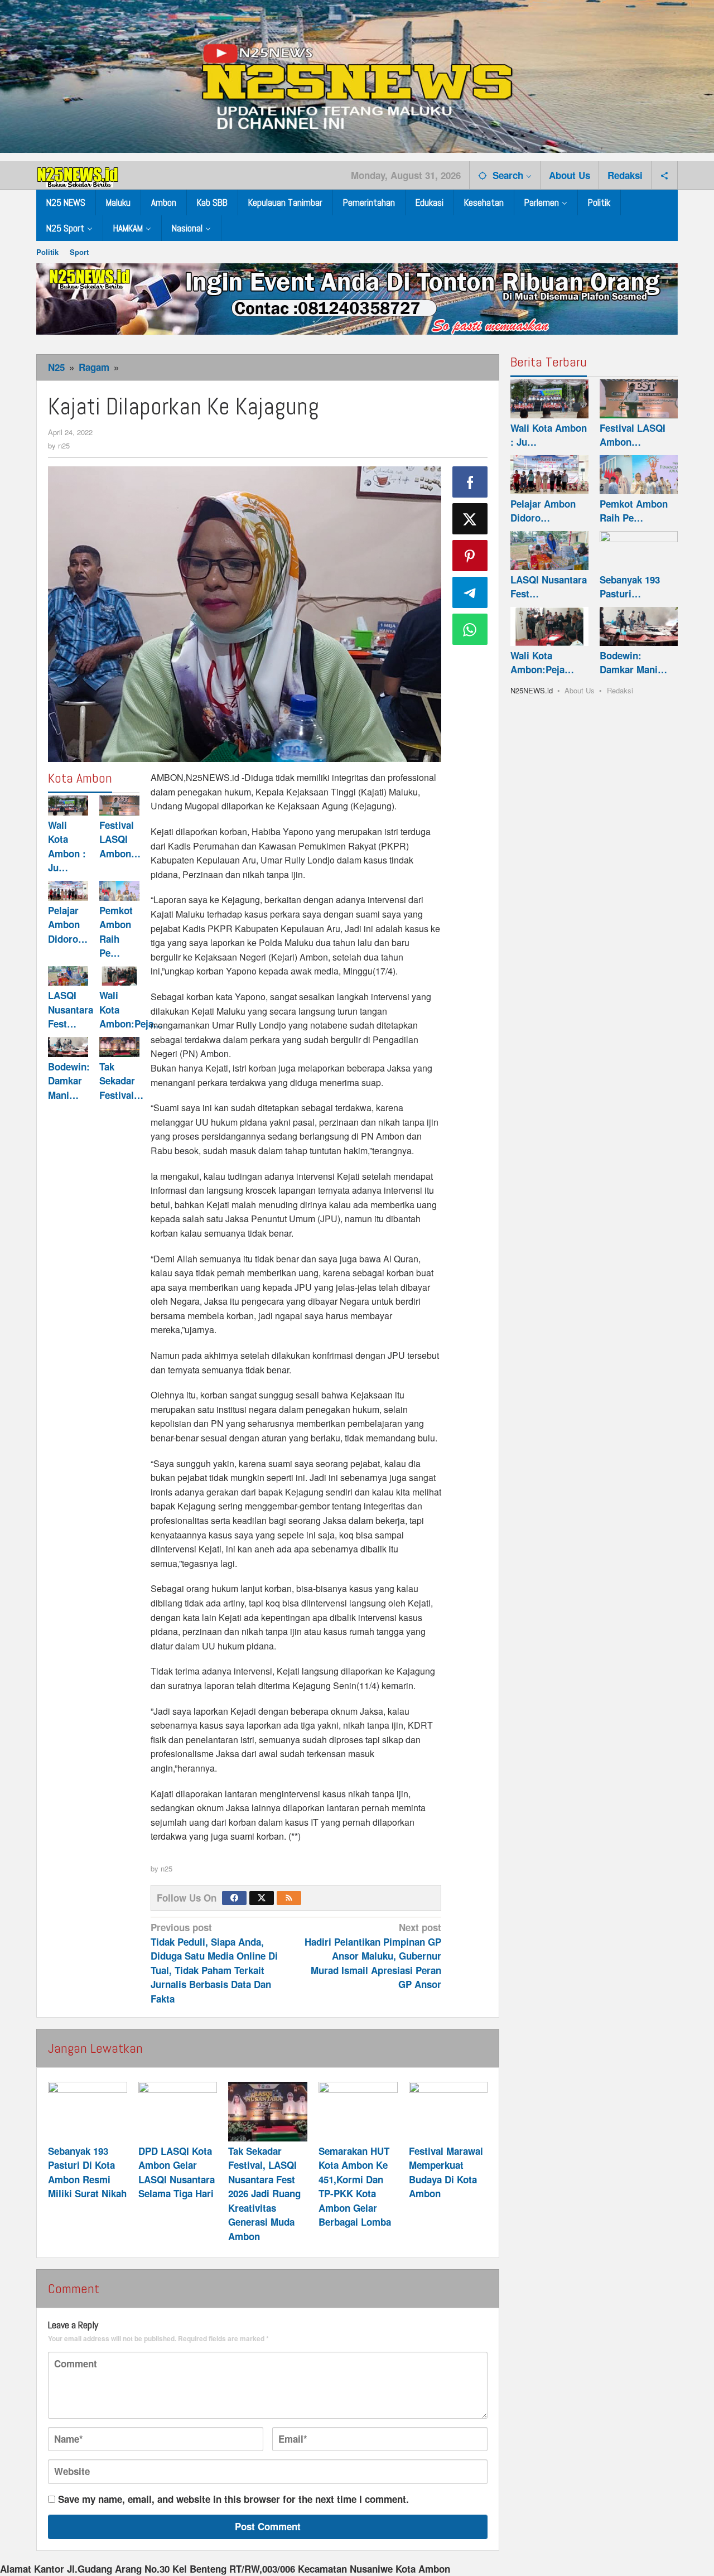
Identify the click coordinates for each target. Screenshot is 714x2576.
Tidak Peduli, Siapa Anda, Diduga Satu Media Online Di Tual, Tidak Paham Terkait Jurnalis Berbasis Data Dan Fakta (214, 1963)
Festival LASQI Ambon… (120, 839)
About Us (580, 690)
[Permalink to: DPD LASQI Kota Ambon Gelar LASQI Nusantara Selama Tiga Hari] (178, 2111)
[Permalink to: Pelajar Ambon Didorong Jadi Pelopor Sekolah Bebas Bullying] (68, 891)
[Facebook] (234, 1898)
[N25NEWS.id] (78, 175)
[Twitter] (262, 1898)
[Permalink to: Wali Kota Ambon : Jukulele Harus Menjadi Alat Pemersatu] (68, 805)
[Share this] (470, 482)
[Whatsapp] (470, 629)
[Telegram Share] (470, 592)
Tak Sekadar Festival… (121, 1081)
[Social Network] (665, 175)
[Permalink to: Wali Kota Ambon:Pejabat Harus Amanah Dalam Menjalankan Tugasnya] (119, 976)
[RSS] (289, 1898)
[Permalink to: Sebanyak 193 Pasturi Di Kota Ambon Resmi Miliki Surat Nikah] (88, 2111)
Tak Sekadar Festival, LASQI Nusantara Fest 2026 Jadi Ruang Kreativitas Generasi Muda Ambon (264, 2194)
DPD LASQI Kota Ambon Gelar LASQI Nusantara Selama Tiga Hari (177, 2172)
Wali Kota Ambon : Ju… (67, 846)
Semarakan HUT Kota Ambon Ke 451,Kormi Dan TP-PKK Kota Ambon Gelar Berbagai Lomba (355, 2187)
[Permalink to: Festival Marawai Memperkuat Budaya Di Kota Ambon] (448, 2111)
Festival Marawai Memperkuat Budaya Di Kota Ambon (446, 2172)
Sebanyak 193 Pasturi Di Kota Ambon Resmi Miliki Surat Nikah (87, 2172)
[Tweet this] (470, 519)
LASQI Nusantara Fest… (71, 1010)
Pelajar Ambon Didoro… (68, 925)
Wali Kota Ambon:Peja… (542, 663)
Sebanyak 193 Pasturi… (630, 587)
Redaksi (620, 690)
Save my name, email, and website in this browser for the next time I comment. (233, 2499)
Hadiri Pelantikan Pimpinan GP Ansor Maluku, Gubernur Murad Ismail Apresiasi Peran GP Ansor (373, 1956)
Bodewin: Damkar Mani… (69, 1081)
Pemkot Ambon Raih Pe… (116, 932)
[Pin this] (470, 556)
